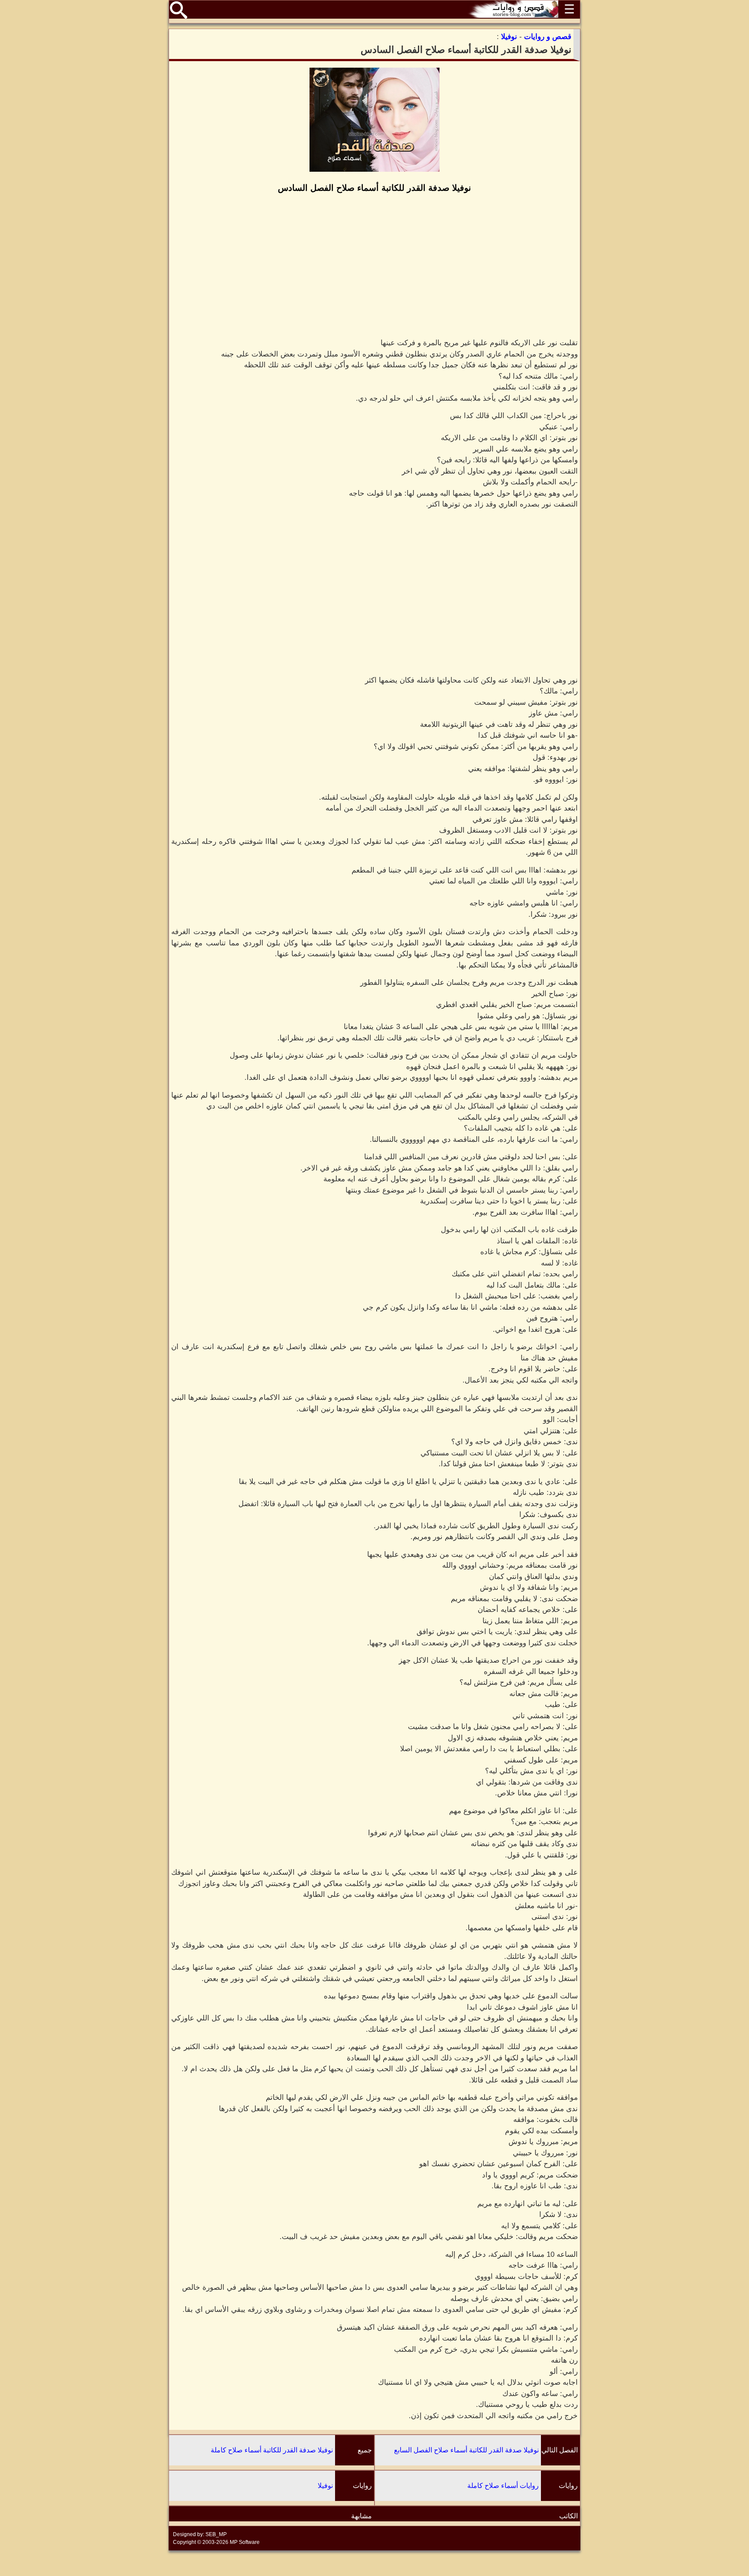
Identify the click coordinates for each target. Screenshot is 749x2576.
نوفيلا (325, 2486)
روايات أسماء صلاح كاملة (503, 2486)
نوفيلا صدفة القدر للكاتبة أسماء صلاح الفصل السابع (466, 2450)
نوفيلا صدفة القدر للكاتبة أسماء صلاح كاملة (272, 2450)
